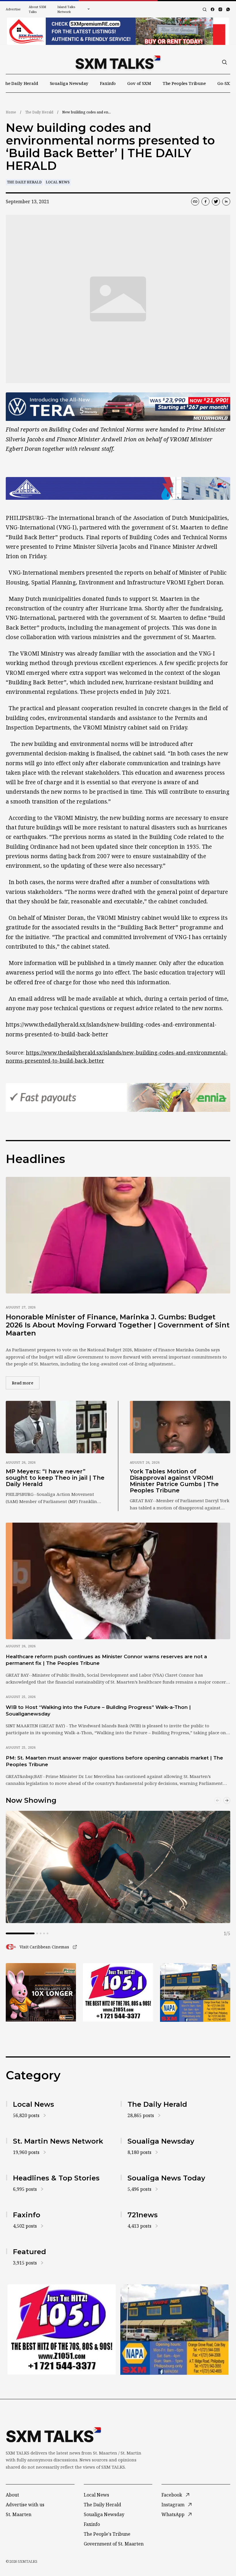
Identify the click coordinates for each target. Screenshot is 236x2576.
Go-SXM (225, 83)
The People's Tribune (107, 2534)
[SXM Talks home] (118, 62)
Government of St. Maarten (114, 2544)
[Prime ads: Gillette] (118, 1992)
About (12, 2495)
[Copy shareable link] (195, 202)
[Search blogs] (205, 10)
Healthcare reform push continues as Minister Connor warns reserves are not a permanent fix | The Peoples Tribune (106, 1660)
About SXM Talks (37, 9)
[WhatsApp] (228, 9)
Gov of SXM (139, 83)
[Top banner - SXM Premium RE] (118, 31)
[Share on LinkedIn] (226, 202)
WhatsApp (173, 2514)
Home (11, 112)
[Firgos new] (195, 1993)
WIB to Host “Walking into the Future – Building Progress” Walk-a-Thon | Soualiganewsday (98, 1710)
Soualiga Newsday (69, 83)
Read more (26, 1383)
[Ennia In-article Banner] (118, 1097)
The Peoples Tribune (184, 83)
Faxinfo (108, 83)
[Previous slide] (218, 1800)
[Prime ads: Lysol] (41, 1992)
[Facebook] (213, 9)
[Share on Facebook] (205, 202)
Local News (58, 182)
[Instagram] (220, 9)
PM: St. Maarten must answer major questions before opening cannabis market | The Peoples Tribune (114, 1761)
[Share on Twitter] (216, 202)
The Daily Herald (20, 83)
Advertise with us (25, 2505)
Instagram (173, 2505)
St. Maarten (19, 2514)
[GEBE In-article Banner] (118, 488)
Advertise (13, 9)
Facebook (172, 2495)
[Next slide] (227, 1800)
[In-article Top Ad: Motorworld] (118, 407)
